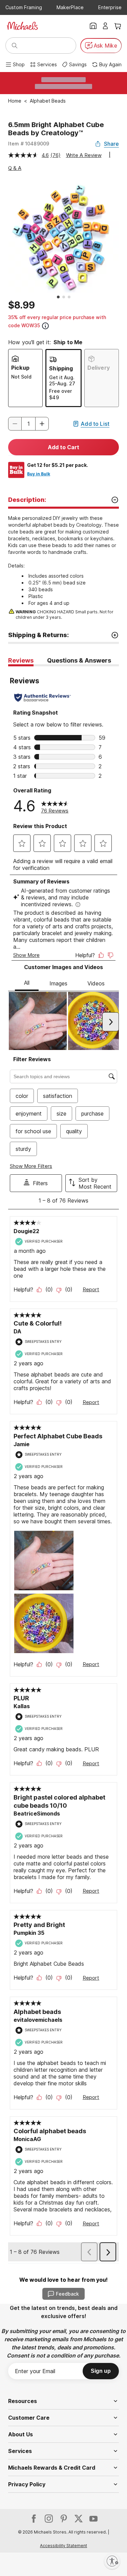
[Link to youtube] (93, 2519)
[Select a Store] (93, 26)
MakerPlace (70, 7)
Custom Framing (24, 7)
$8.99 (22, 305)
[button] (42, 424)
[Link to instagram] (49, 2519)
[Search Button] (15, 46)
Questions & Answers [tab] (79, 660)
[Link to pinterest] (64, 2519)
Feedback (67, 2294)
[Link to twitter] (79, 2519)
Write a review (84, 155)
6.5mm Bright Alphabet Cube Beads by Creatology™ (56, 129)
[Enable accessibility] (112, 2561)
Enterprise (110, 7)
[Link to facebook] (34, 2519)
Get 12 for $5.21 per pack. (58, 465)
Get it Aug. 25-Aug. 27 (62, 380)
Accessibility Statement (63, 2546)
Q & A (15, 168)
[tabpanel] (63, 1465)
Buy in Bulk (39, 474)
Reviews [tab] (21, 660)
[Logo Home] (22, 26)
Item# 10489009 (29, 144)
